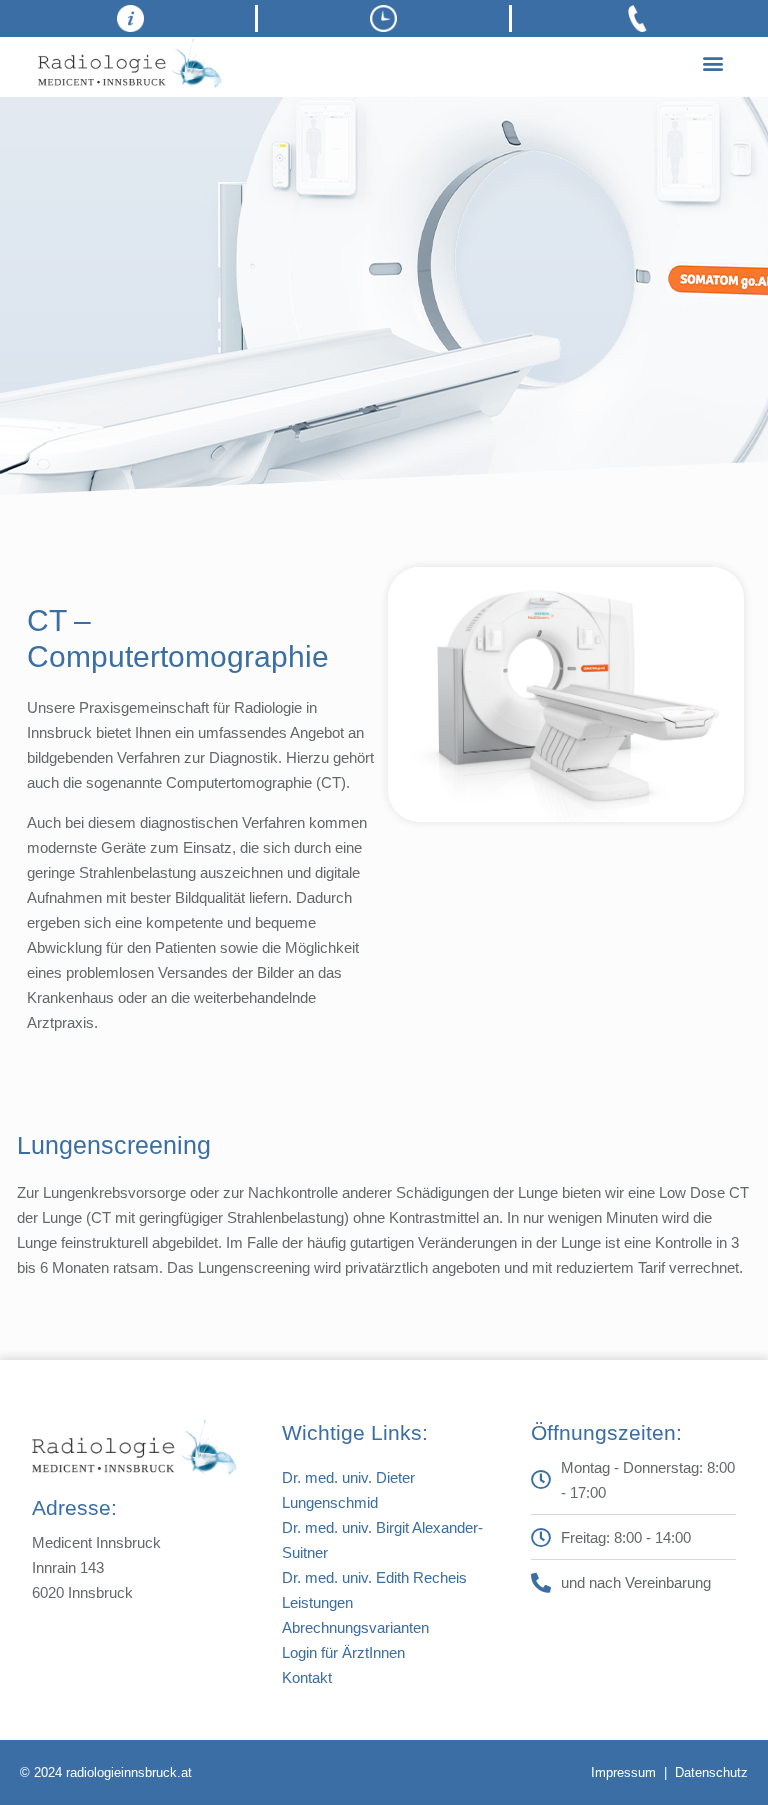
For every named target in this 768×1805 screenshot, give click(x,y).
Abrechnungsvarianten (355, 1627)
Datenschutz (711, 1772)
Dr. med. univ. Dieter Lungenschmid (348, 1490)
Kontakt (307, 1677)
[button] (713, 63)
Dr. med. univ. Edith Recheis (374, 1577)
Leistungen (317, 1602)
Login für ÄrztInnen (343, 1652)
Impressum (623, 1772)
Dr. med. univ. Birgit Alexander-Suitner (382, 1540)
